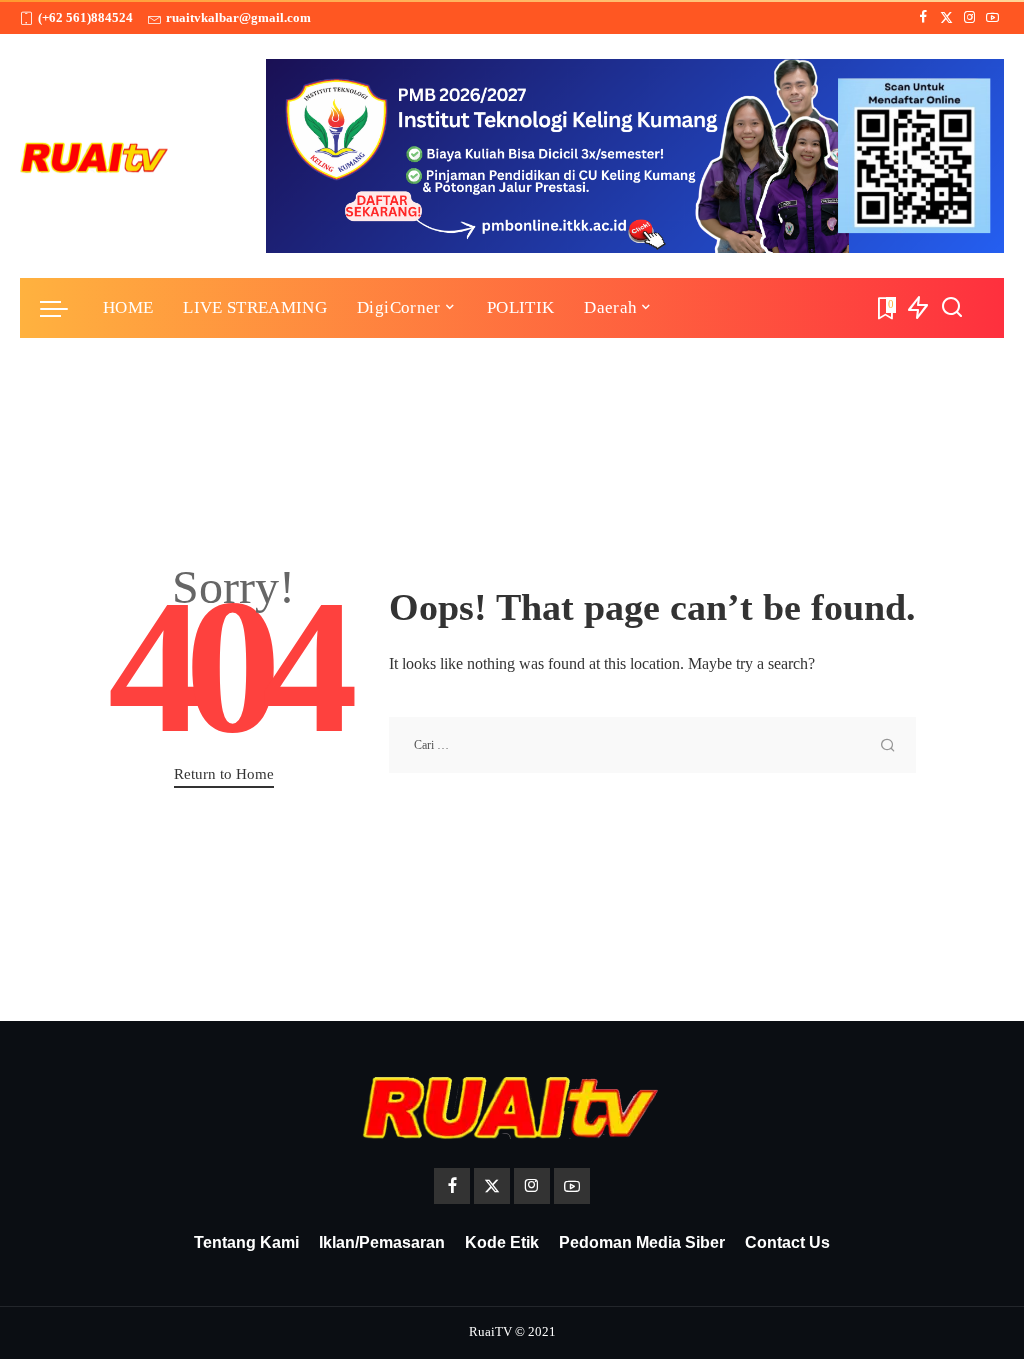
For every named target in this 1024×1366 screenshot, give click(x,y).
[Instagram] (969, 18)
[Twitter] (946, 18)
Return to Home (224, 774)
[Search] (952, 308)
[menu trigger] (64, 308)
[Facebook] (923, 18)
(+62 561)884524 (85, 17)
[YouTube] (992, 18)
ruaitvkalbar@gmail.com (238, 17)
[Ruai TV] (95, 156)
